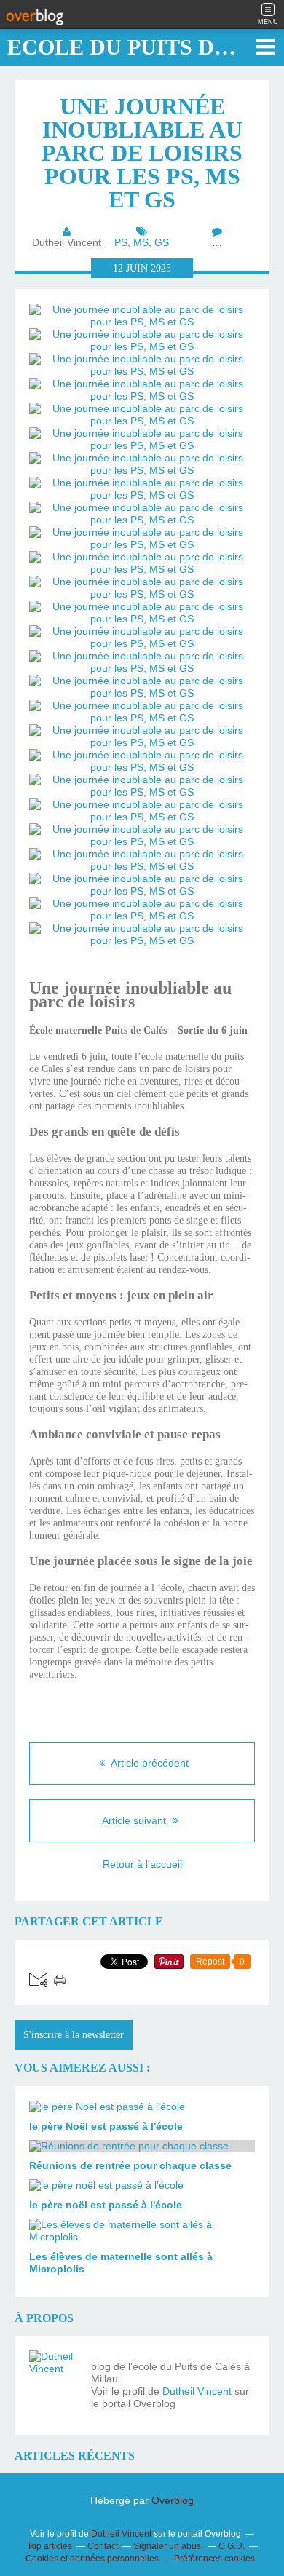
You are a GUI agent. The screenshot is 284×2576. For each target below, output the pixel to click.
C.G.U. (232, 2546)
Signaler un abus (168, 2546)
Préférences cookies (214, 2559)
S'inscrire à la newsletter (74, 2035)
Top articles (50, 2546)
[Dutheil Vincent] (55, 2376)
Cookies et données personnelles (92, 2559)
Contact (103, 2546)
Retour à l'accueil (142, 1864)
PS (121, 242)
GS (162, 242)
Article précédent (149, 1763)
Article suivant (135, 1820)
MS (141, 242)
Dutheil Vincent (197, 2391)
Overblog (173, 2500)
